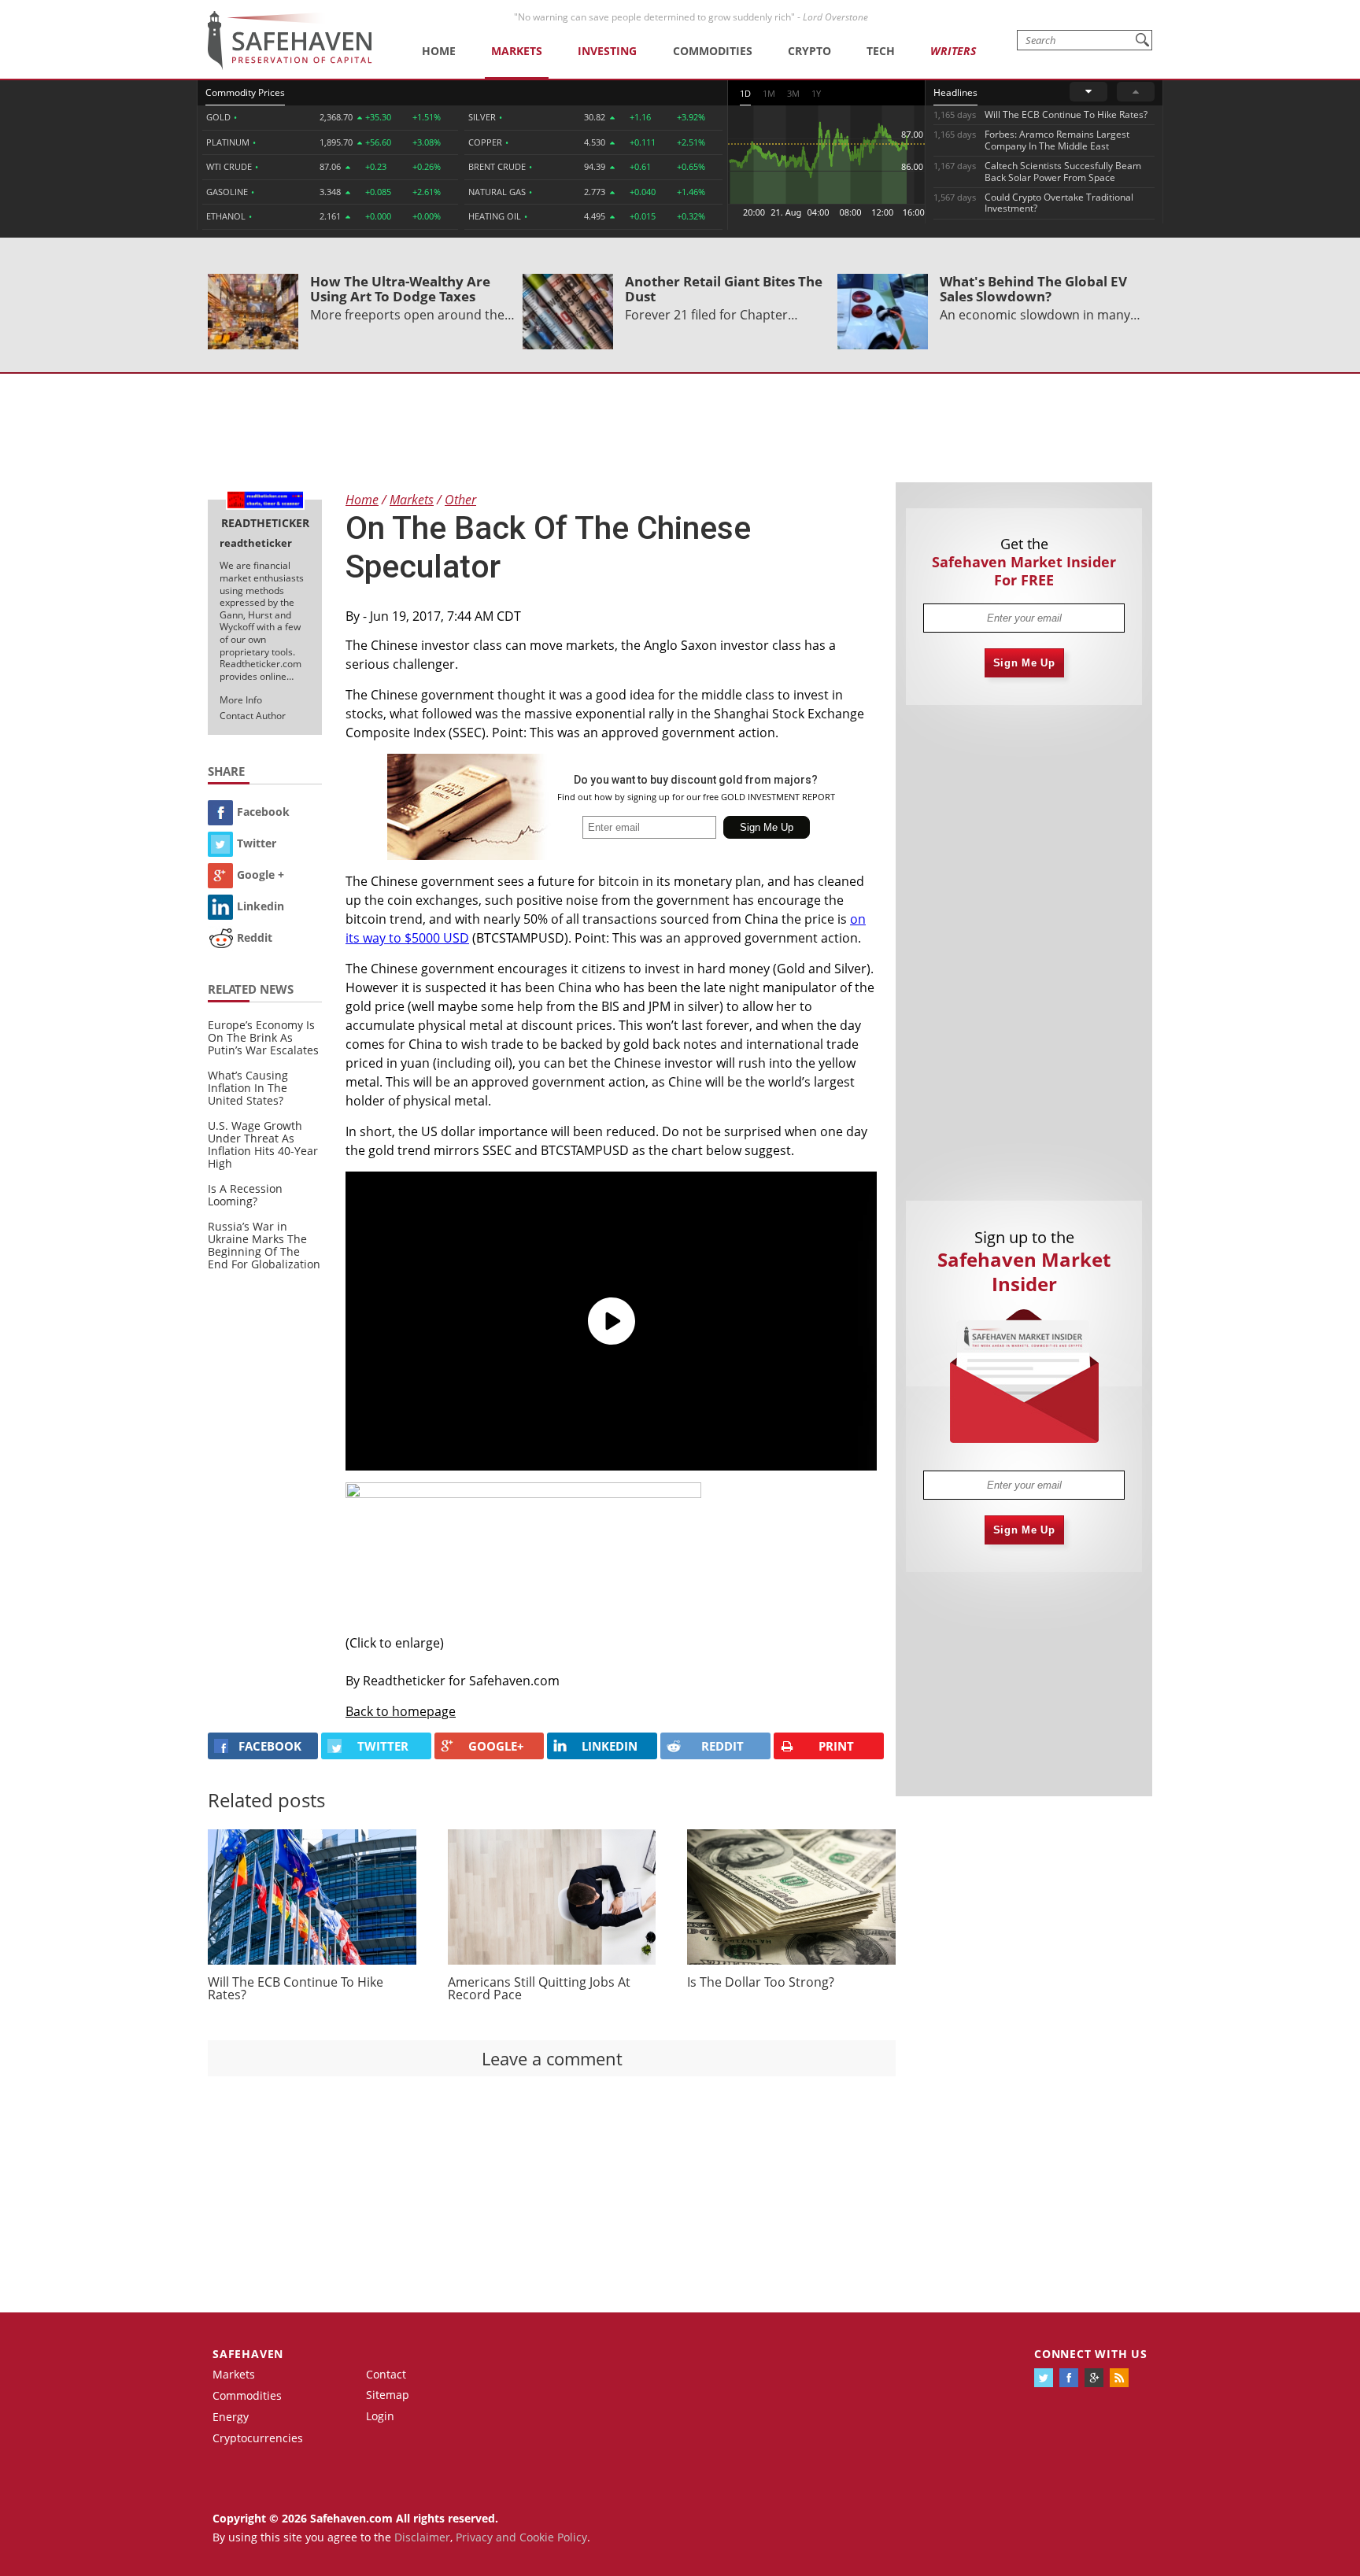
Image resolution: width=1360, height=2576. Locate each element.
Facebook (263, 812)
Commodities (713, 51)
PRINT (836, 1746)
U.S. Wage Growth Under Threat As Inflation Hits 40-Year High (263, 1144)
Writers (953, 51)
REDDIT (722, 1746)
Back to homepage (401, 1711)
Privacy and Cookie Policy (521, 2537)
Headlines (955, 92)
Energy (231, 2417)
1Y (816, 93)
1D (745, 93)
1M (769, 93)
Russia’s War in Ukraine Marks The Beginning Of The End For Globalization (264, 1245)
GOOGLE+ (496, 1746)
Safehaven (248, 2354)
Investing (607, 51)
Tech (881, 51)
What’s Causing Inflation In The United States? (248, 1088)
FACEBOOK (270, 1746)
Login (380, 2416)
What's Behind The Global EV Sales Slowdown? (1033, 289)
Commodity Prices (245, 92)
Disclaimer (422, 2537)
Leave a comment (552, 2058)
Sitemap (388, 2395)
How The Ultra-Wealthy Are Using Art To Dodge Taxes (400, 289)
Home (439, 51)
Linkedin (261, 906)
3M (793, 93)
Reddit (255, 937)
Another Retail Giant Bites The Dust (724, 289)
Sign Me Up (1024, 663)
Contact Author (253, 716)
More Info (241, 700)
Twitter (257, 843)
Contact (386, 2374)
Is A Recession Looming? (245, 1195)
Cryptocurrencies (258, 2438)
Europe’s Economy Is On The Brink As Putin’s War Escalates (263, 1037)
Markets (517, 51)
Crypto (809, 51)
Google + (261, 875)
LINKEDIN (610, 1746)
